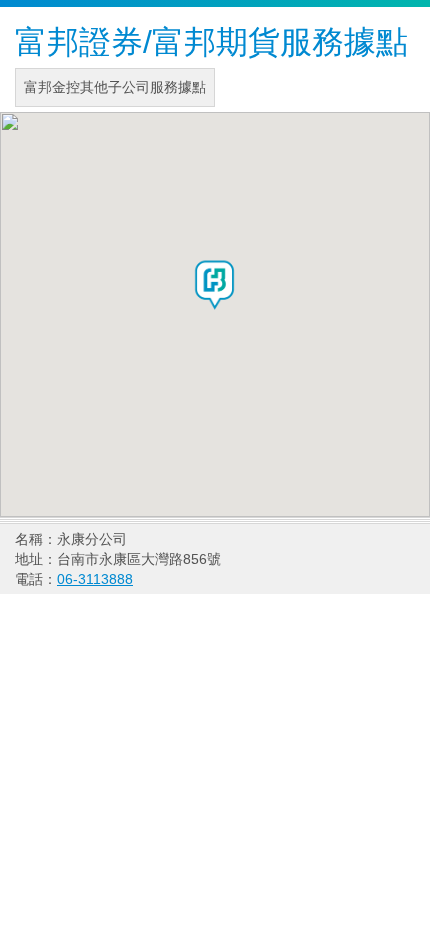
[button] (215, 285)
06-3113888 (95, 579)
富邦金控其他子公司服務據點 (115, 87)
